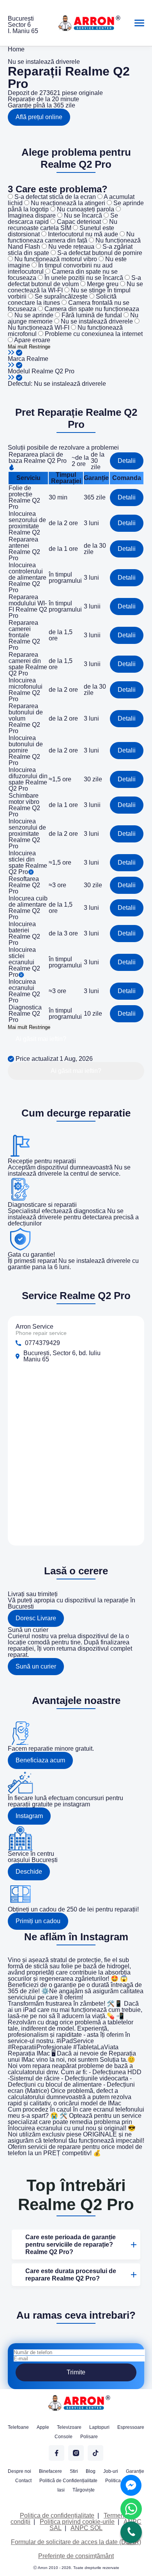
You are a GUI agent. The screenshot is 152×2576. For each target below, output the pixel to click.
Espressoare (131, 2427)
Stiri (74, 2471)
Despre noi (19, 2471)
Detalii (127, 461)
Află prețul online (39, 117)
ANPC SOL (87, 2528)
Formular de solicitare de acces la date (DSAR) (76, 2542)
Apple (43, 2427)
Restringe (40, 347)
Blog (91, 2471)
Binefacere (50, 2471)
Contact (23, 2481)
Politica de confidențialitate (57, 2515)
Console (64, 2437)
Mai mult (18, 347)
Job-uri (111, 2471)
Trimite (76, 2372)
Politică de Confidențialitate (68, 2481)
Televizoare (69, 2427)
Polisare (89, 2437)
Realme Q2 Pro (53, 371)
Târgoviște (84, 2490)
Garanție (135, 2471)
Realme (37, 359)
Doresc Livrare (36, 1618)
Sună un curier (36, 1666)
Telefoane (18, 2427)
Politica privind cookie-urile (77, 2522)
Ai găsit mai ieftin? (41, 1039)
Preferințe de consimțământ (76, 2556)
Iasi (61, 2490)
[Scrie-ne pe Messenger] (131, 2485)
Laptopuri (99, 2427)
